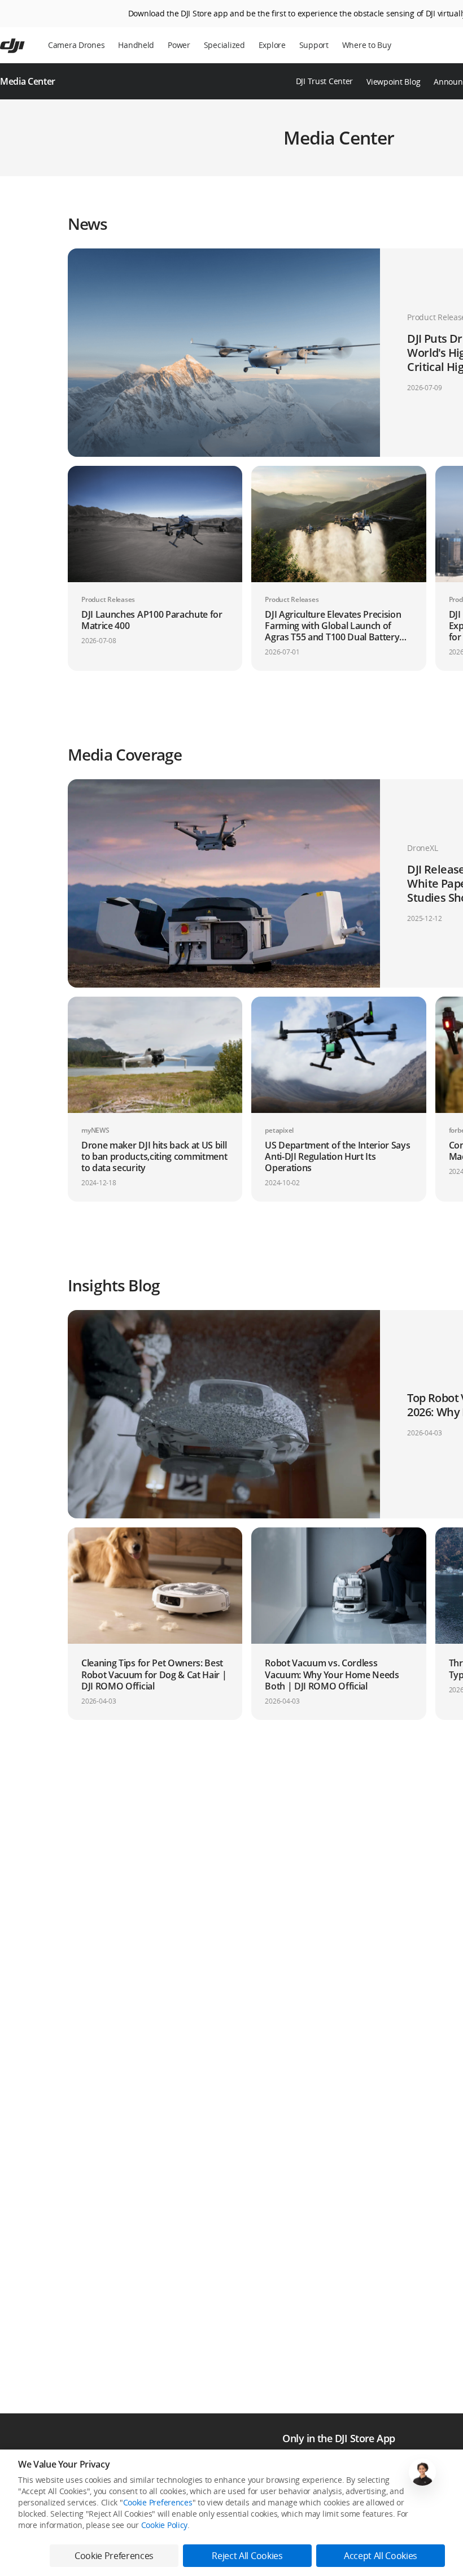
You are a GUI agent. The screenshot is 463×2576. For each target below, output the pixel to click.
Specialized (224, 45)
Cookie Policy (164, 2525)
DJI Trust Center (325, 81)
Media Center (28, 81)
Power (179, 45)
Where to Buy (367, 45)
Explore (272, 45)
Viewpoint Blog (393, 82)
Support (314, 45)
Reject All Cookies (247, 2556)
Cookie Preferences (158, 2502)
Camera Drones (76, 45)
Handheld (136, 45)
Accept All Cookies (381, 2556)
